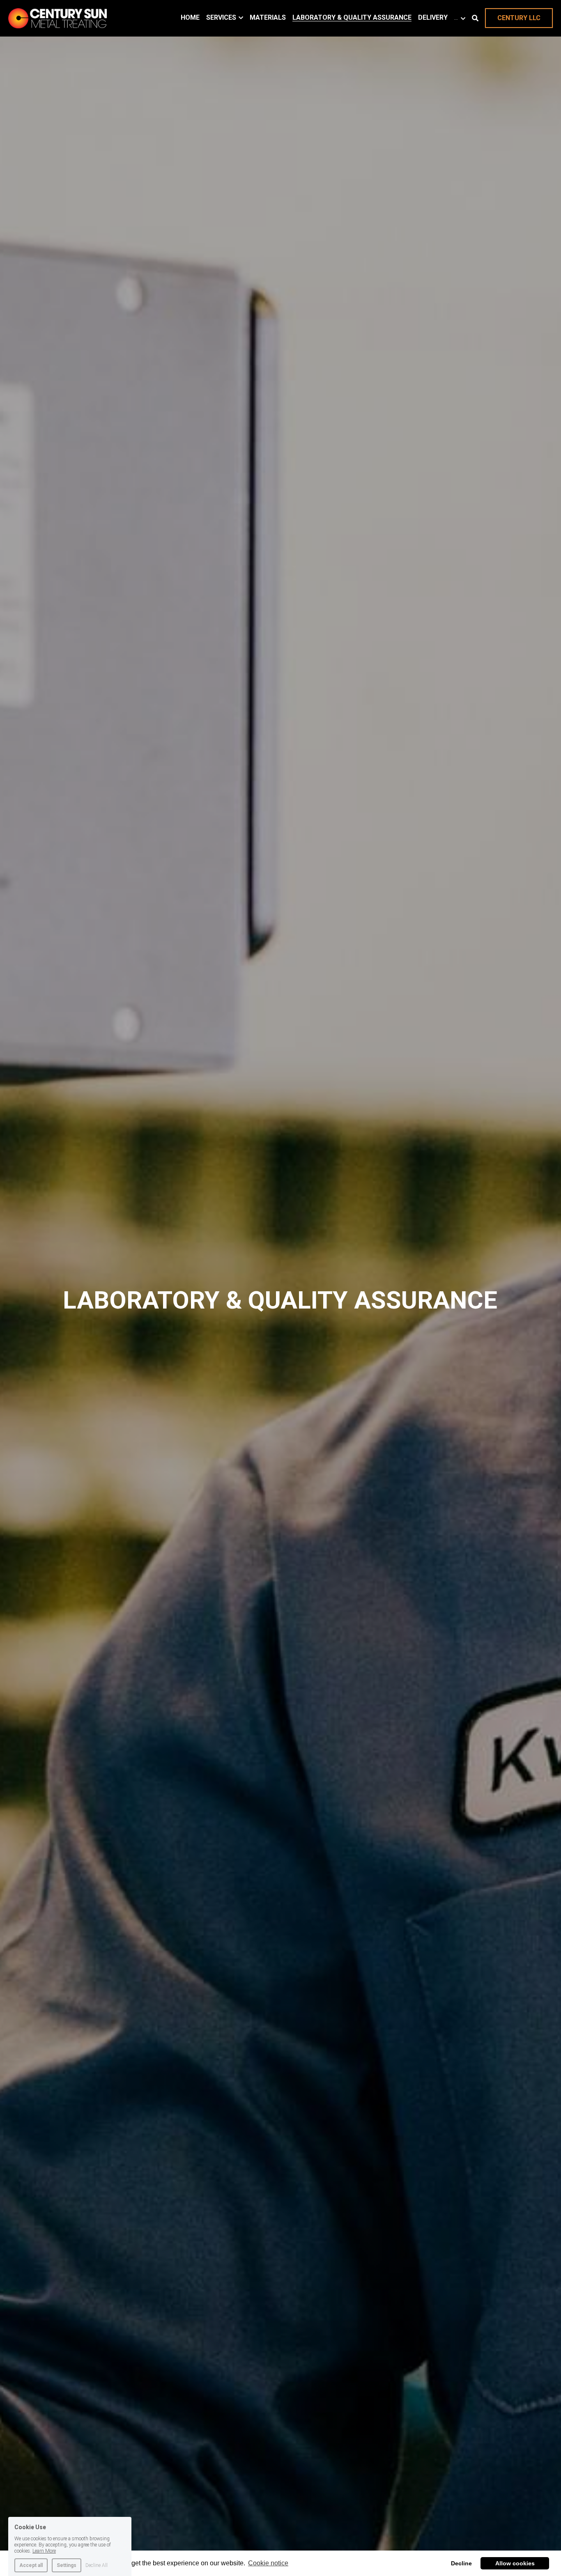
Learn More (44, 2540)
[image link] (57, 17)
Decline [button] (461, 2563)
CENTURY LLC (519, 18)
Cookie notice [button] (268, 2563)
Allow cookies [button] (515, 2563)
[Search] (475, 18)
